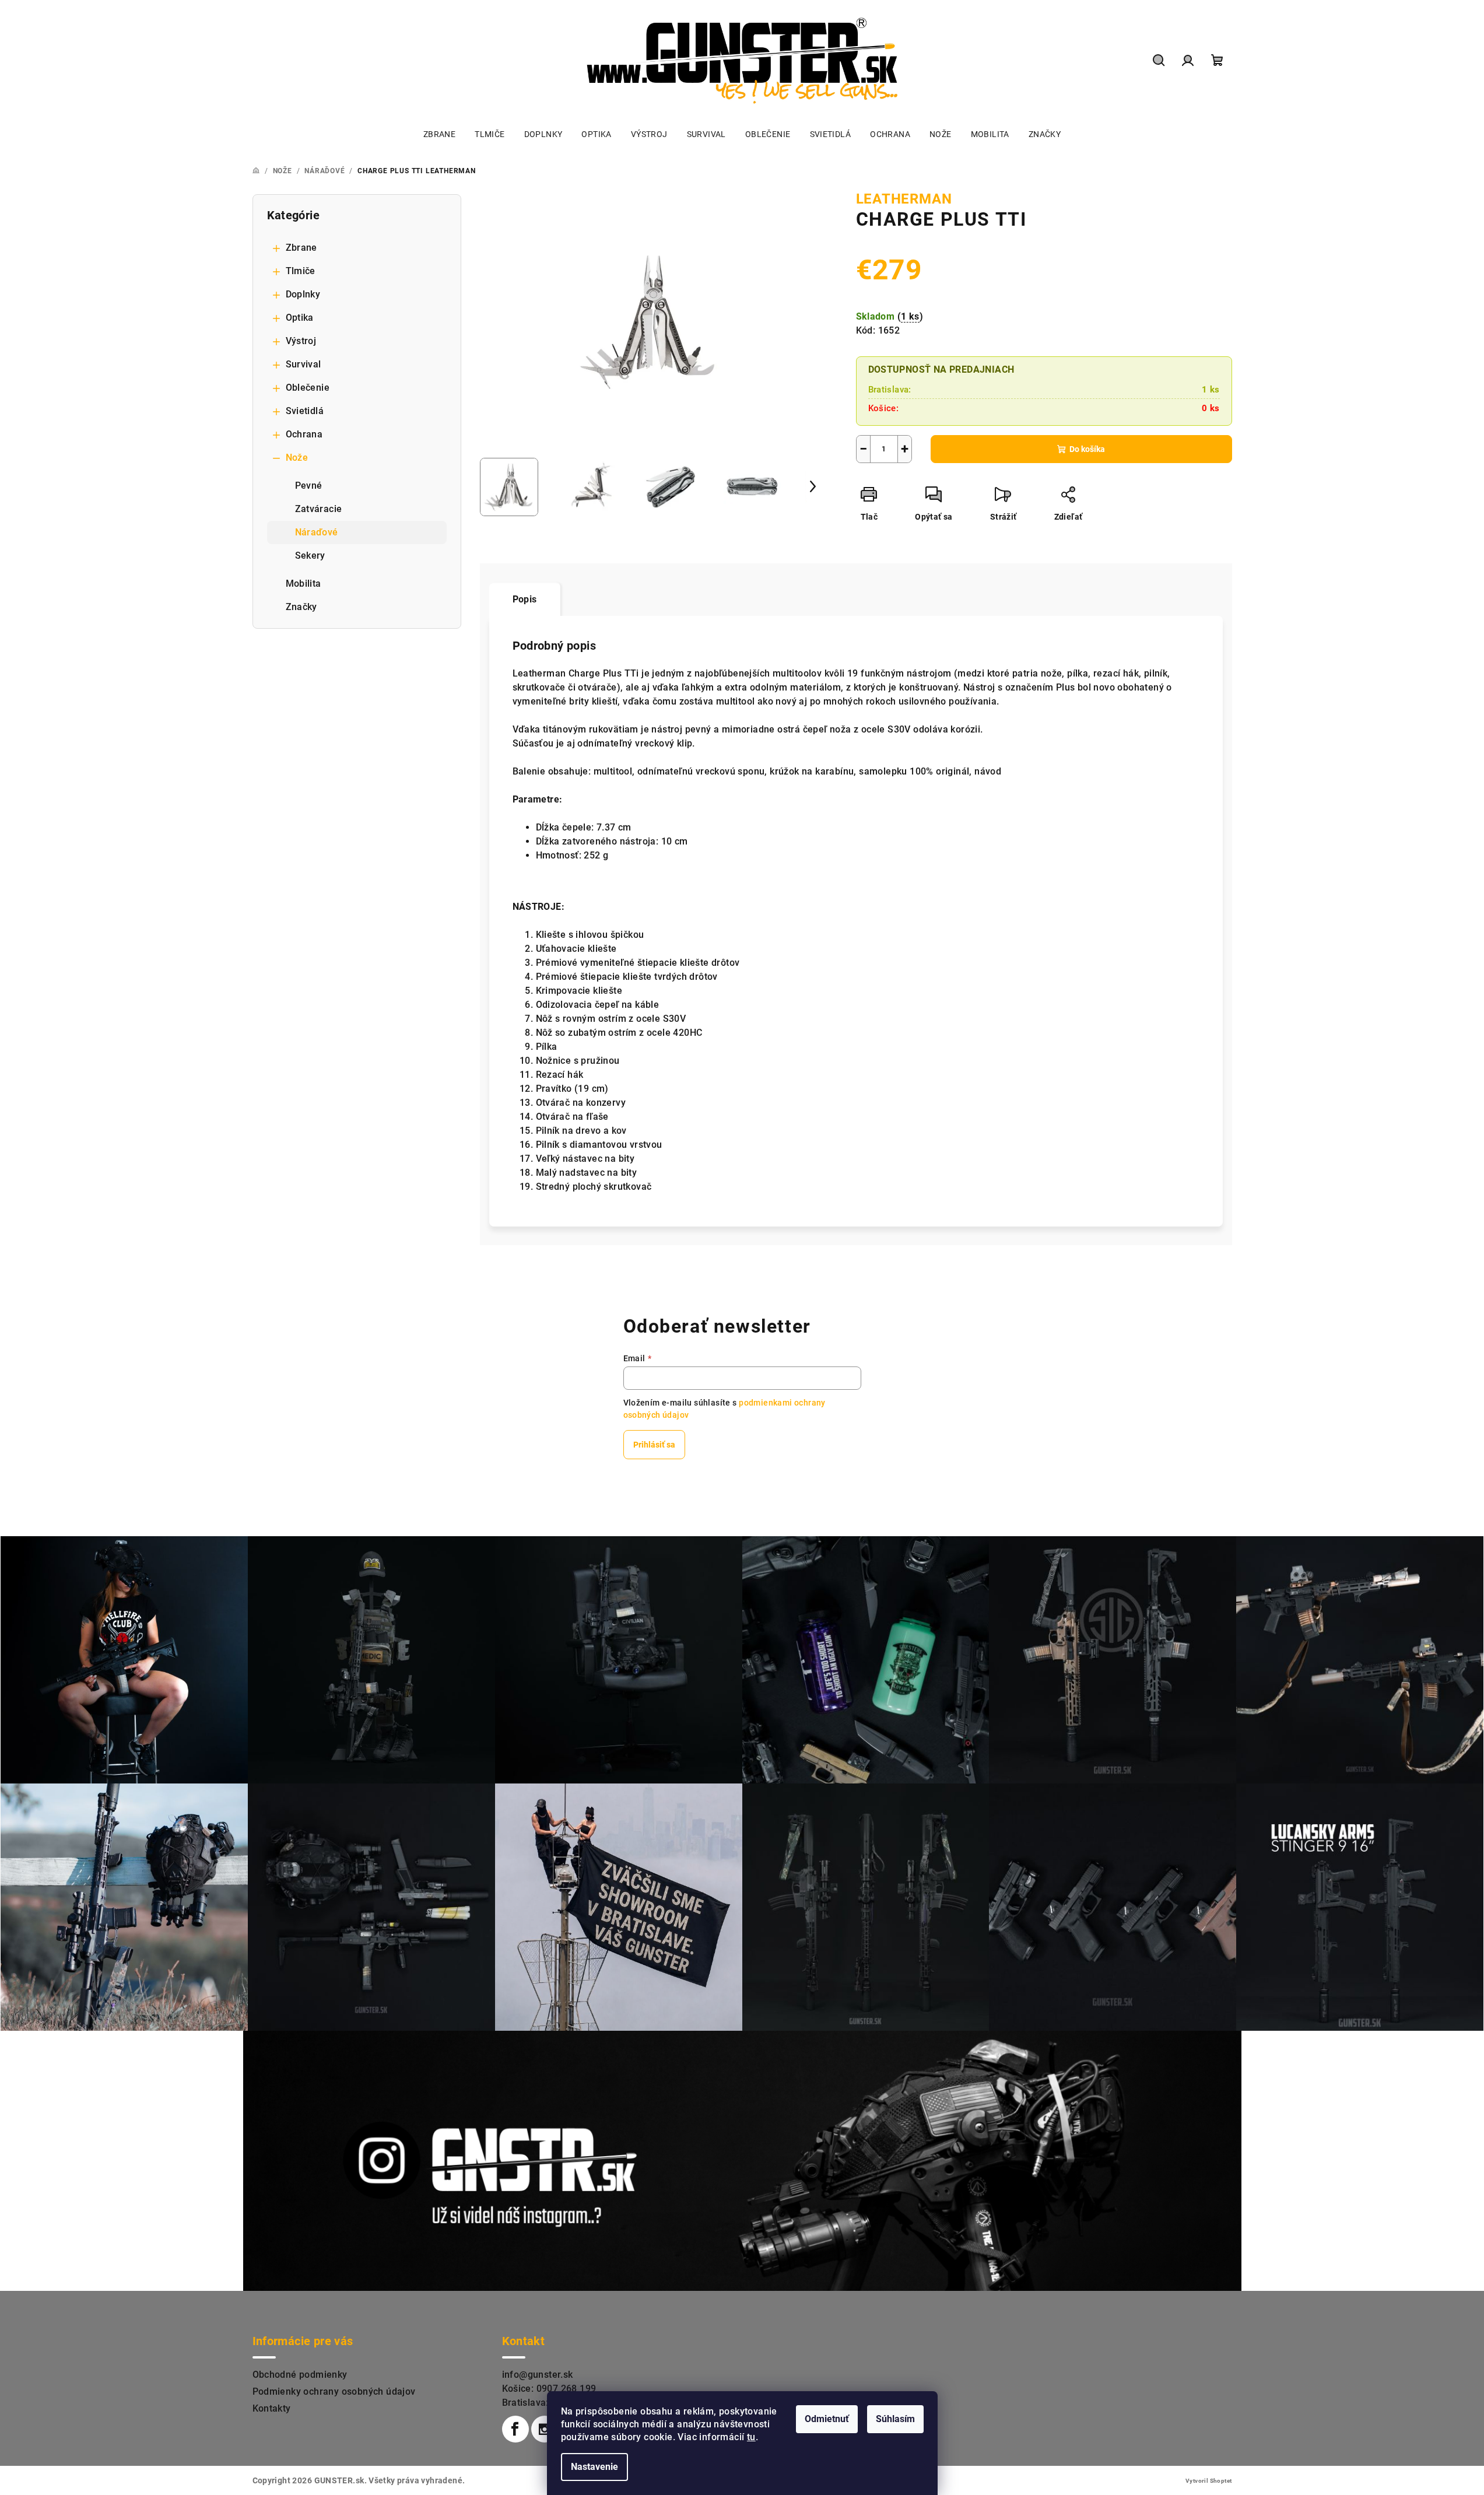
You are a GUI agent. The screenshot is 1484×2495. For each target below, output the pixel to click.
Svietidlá (305, 411)
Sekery (310, 556)
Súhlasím (895, 2419)
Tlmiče (301, 271)
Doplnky (303, 294)
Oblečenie (308, 388)
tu (751, 2437)
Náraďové (317, 532)
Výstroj (301, 341)
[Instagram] (545, 2429)
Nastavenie (594, 2467)
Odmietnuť (827, 2419)
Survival (304, 364)
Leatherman (904, 199)
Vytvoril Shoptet (1208, 2481)
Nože (297, 458)
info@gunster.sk (538, 2375)
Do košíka (1087, 449)
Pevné (309, 486)
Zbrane (301, 248)
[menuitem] (439, 134)
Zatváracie (319, 509)
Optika (300, 318)
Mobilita (304, 584)
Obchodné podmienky (300, 2375)
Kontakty (272, 2408)
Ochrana (304, 434)
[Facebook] (515, 2429)
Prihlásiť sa (654, 1445)
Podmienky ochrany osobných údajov (334, 2391)
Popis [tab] (525, 599)
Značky (301, 607)
